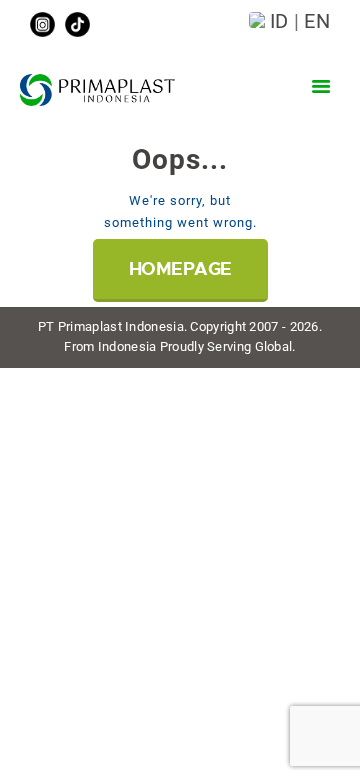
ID (279, 21)
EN (317, 21)
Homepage (180, 269)
